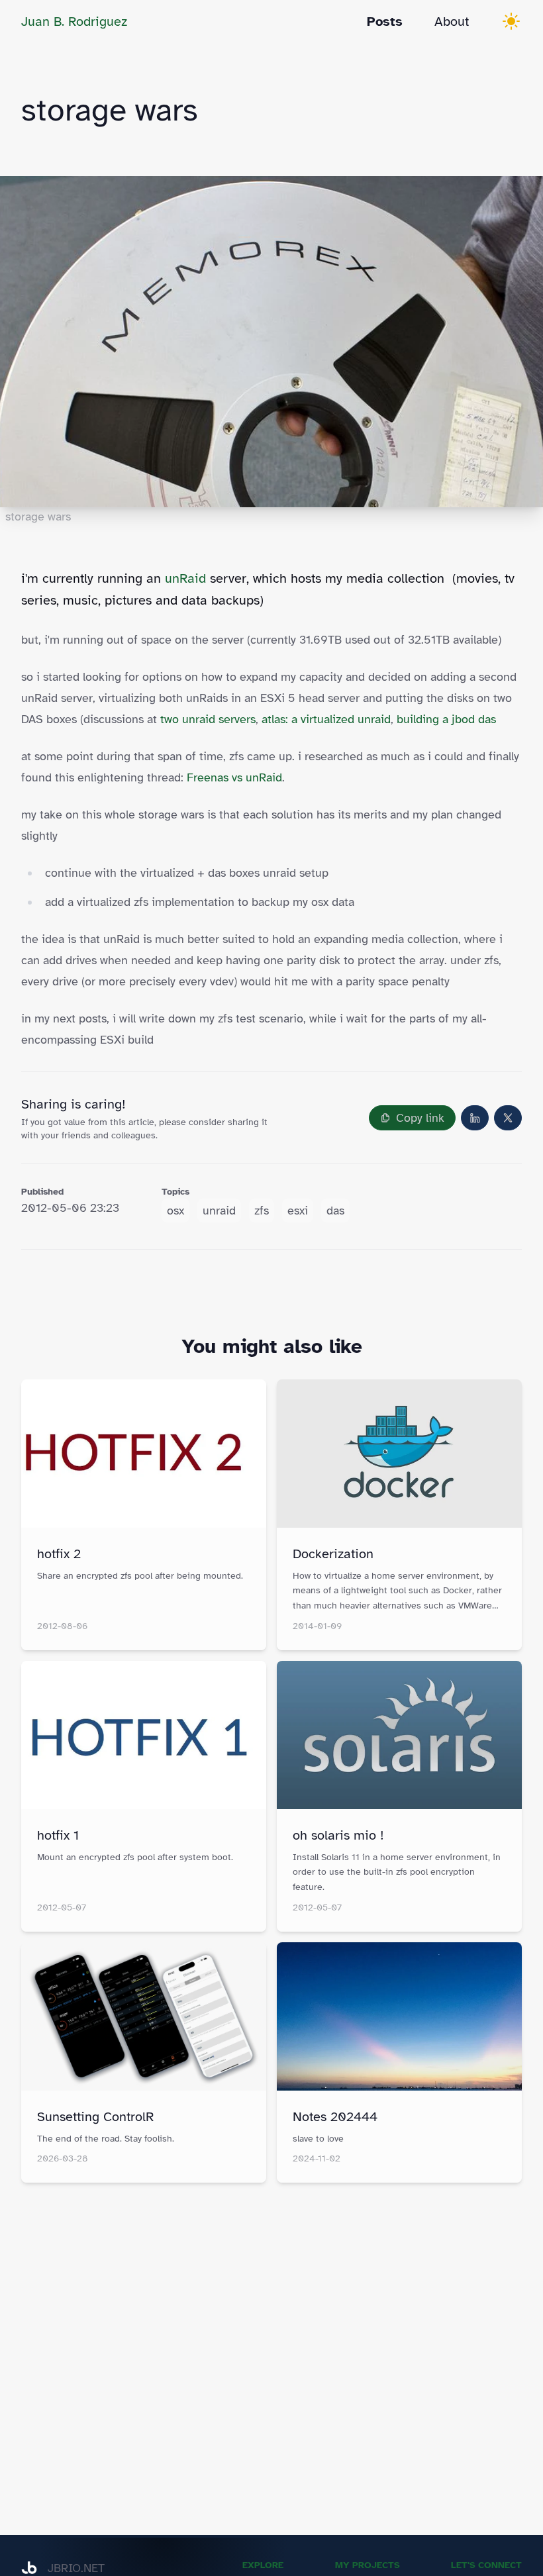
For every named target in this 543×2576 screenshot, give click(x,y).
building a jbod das (446, 719)
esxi (298, 1211)
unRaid (185, 578)
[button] (412, 1118)
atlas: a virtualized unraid (326, 719)
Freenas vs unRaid (234, 777)
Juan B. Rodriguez (74, 22)
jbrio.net (76, 2568)
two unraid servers (208, 719)
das (335, 1211)
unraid (219, 1211)
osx (175, 1211)
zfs (262, 1211)
